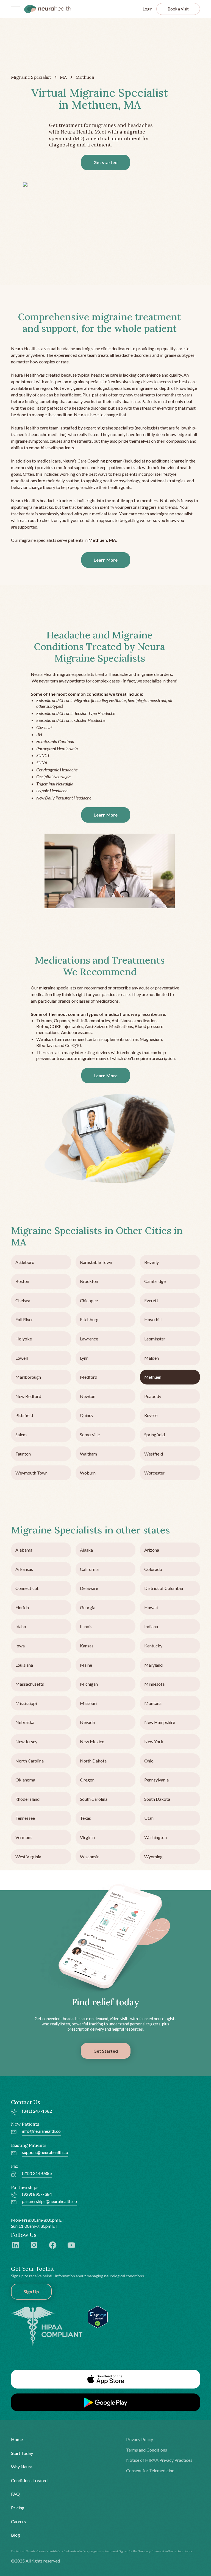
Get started (105, 162)
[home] (48, 9)
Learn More (106, 560)
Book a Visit (178, 9)
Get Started (106, 2051)
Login (148, 9)
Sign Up (31, 2291)
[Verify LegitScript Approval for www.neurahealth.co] (98, 2316)
